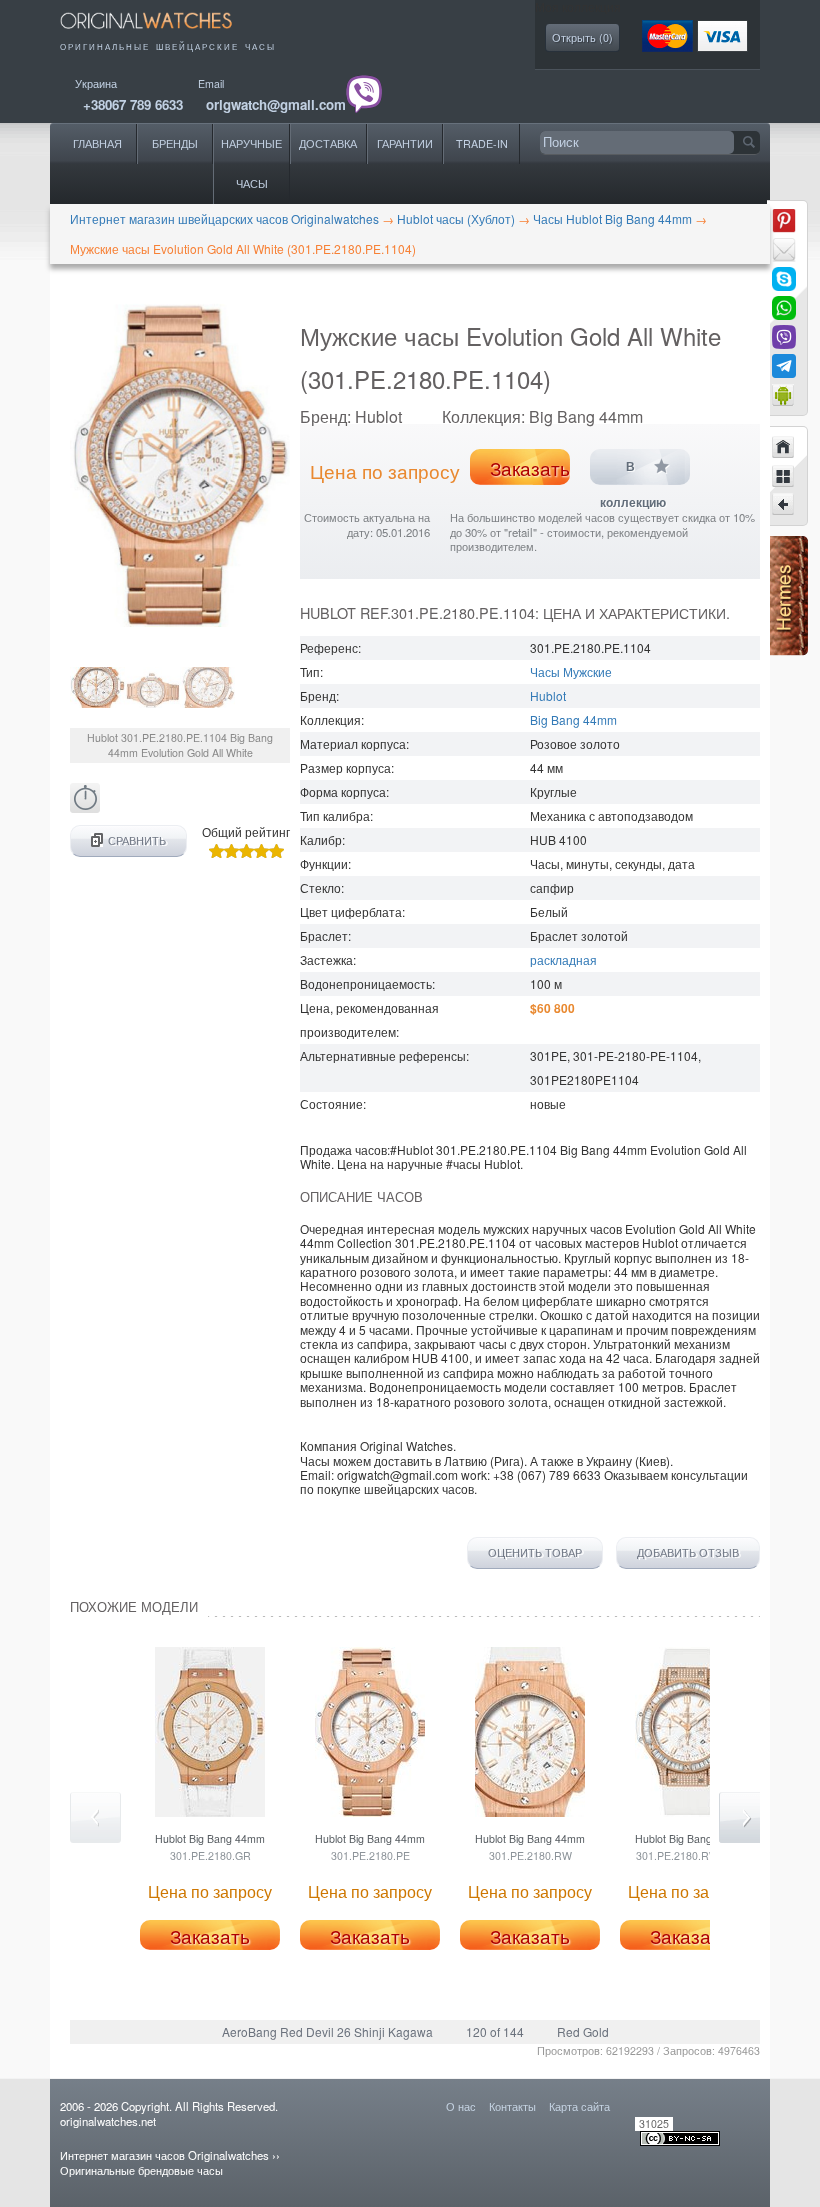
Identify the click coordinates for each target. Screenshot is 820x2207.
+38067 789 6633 (133, 104)
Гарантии (405, 143)
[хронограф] (85, 807)
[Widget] (784, 395)
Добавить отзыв (688, 1553)
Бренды (175, 143)
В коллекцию (633, 472)
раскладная (563, 959)
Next (744, 1817)
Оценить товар (535, 1553)
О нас (461, 2106)
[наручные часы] (160, 32)
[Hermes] (787, 650)
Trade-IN (482, 143)
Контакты (512, 2106)
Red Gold (583, 2031)
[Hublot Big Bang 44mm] (784, 505)
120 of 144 (495, 2031)
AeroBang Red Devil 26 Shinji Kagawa (327, 2031)
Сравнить (137, 840)
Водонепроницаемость (366, 983)
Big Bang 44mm (573, 719)
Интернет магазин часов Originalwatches (164, 2155)
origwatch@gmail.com (276, 104)
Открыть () (582, 37)
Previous (95, 1817)
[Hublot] (784, 476)
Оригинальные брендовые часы (141, 2170)
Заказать (530, 468)
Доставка (328, 143)
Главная (97, 143)
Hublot (548, 695)
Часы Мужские (571, 671)
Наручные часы (251, 163)
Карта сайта (579, 2106)
